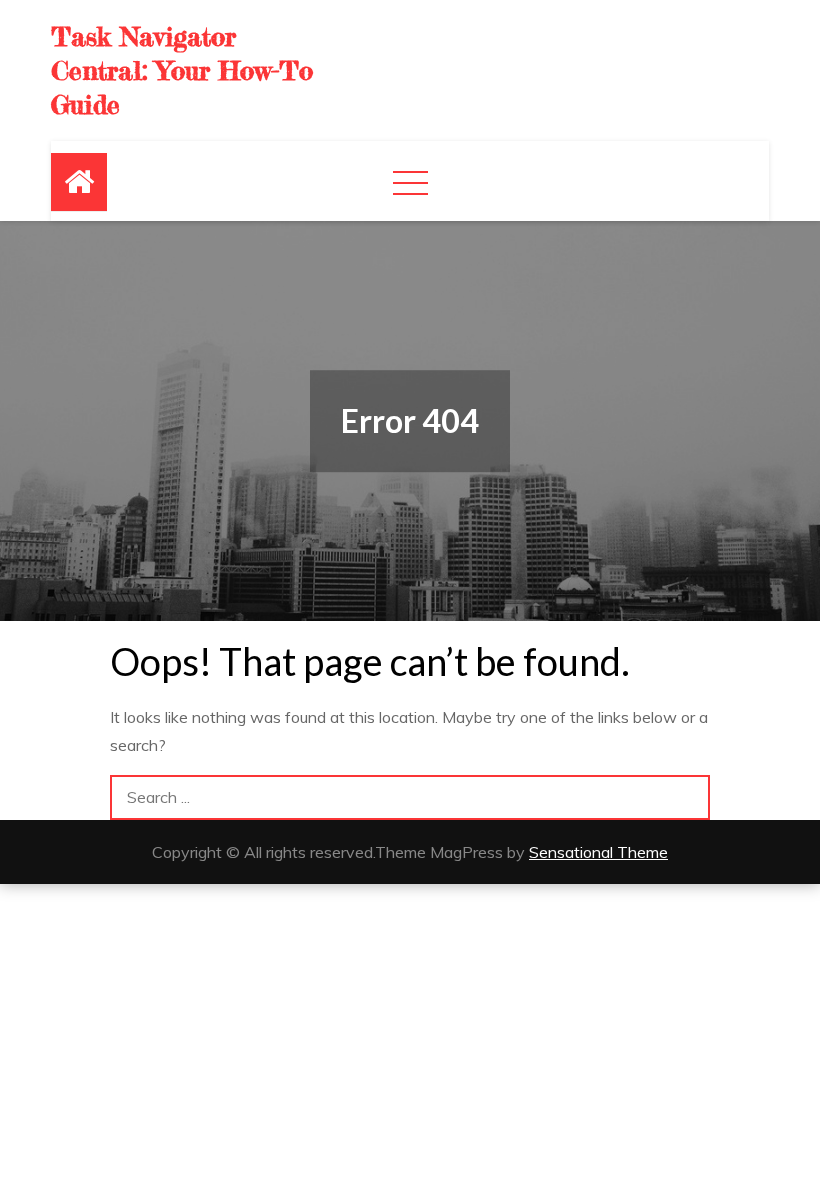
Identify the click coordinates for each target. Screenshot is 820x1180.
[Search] (687, 797)
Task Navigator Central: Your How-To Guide (182, 70)
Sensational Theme (598, 852)
